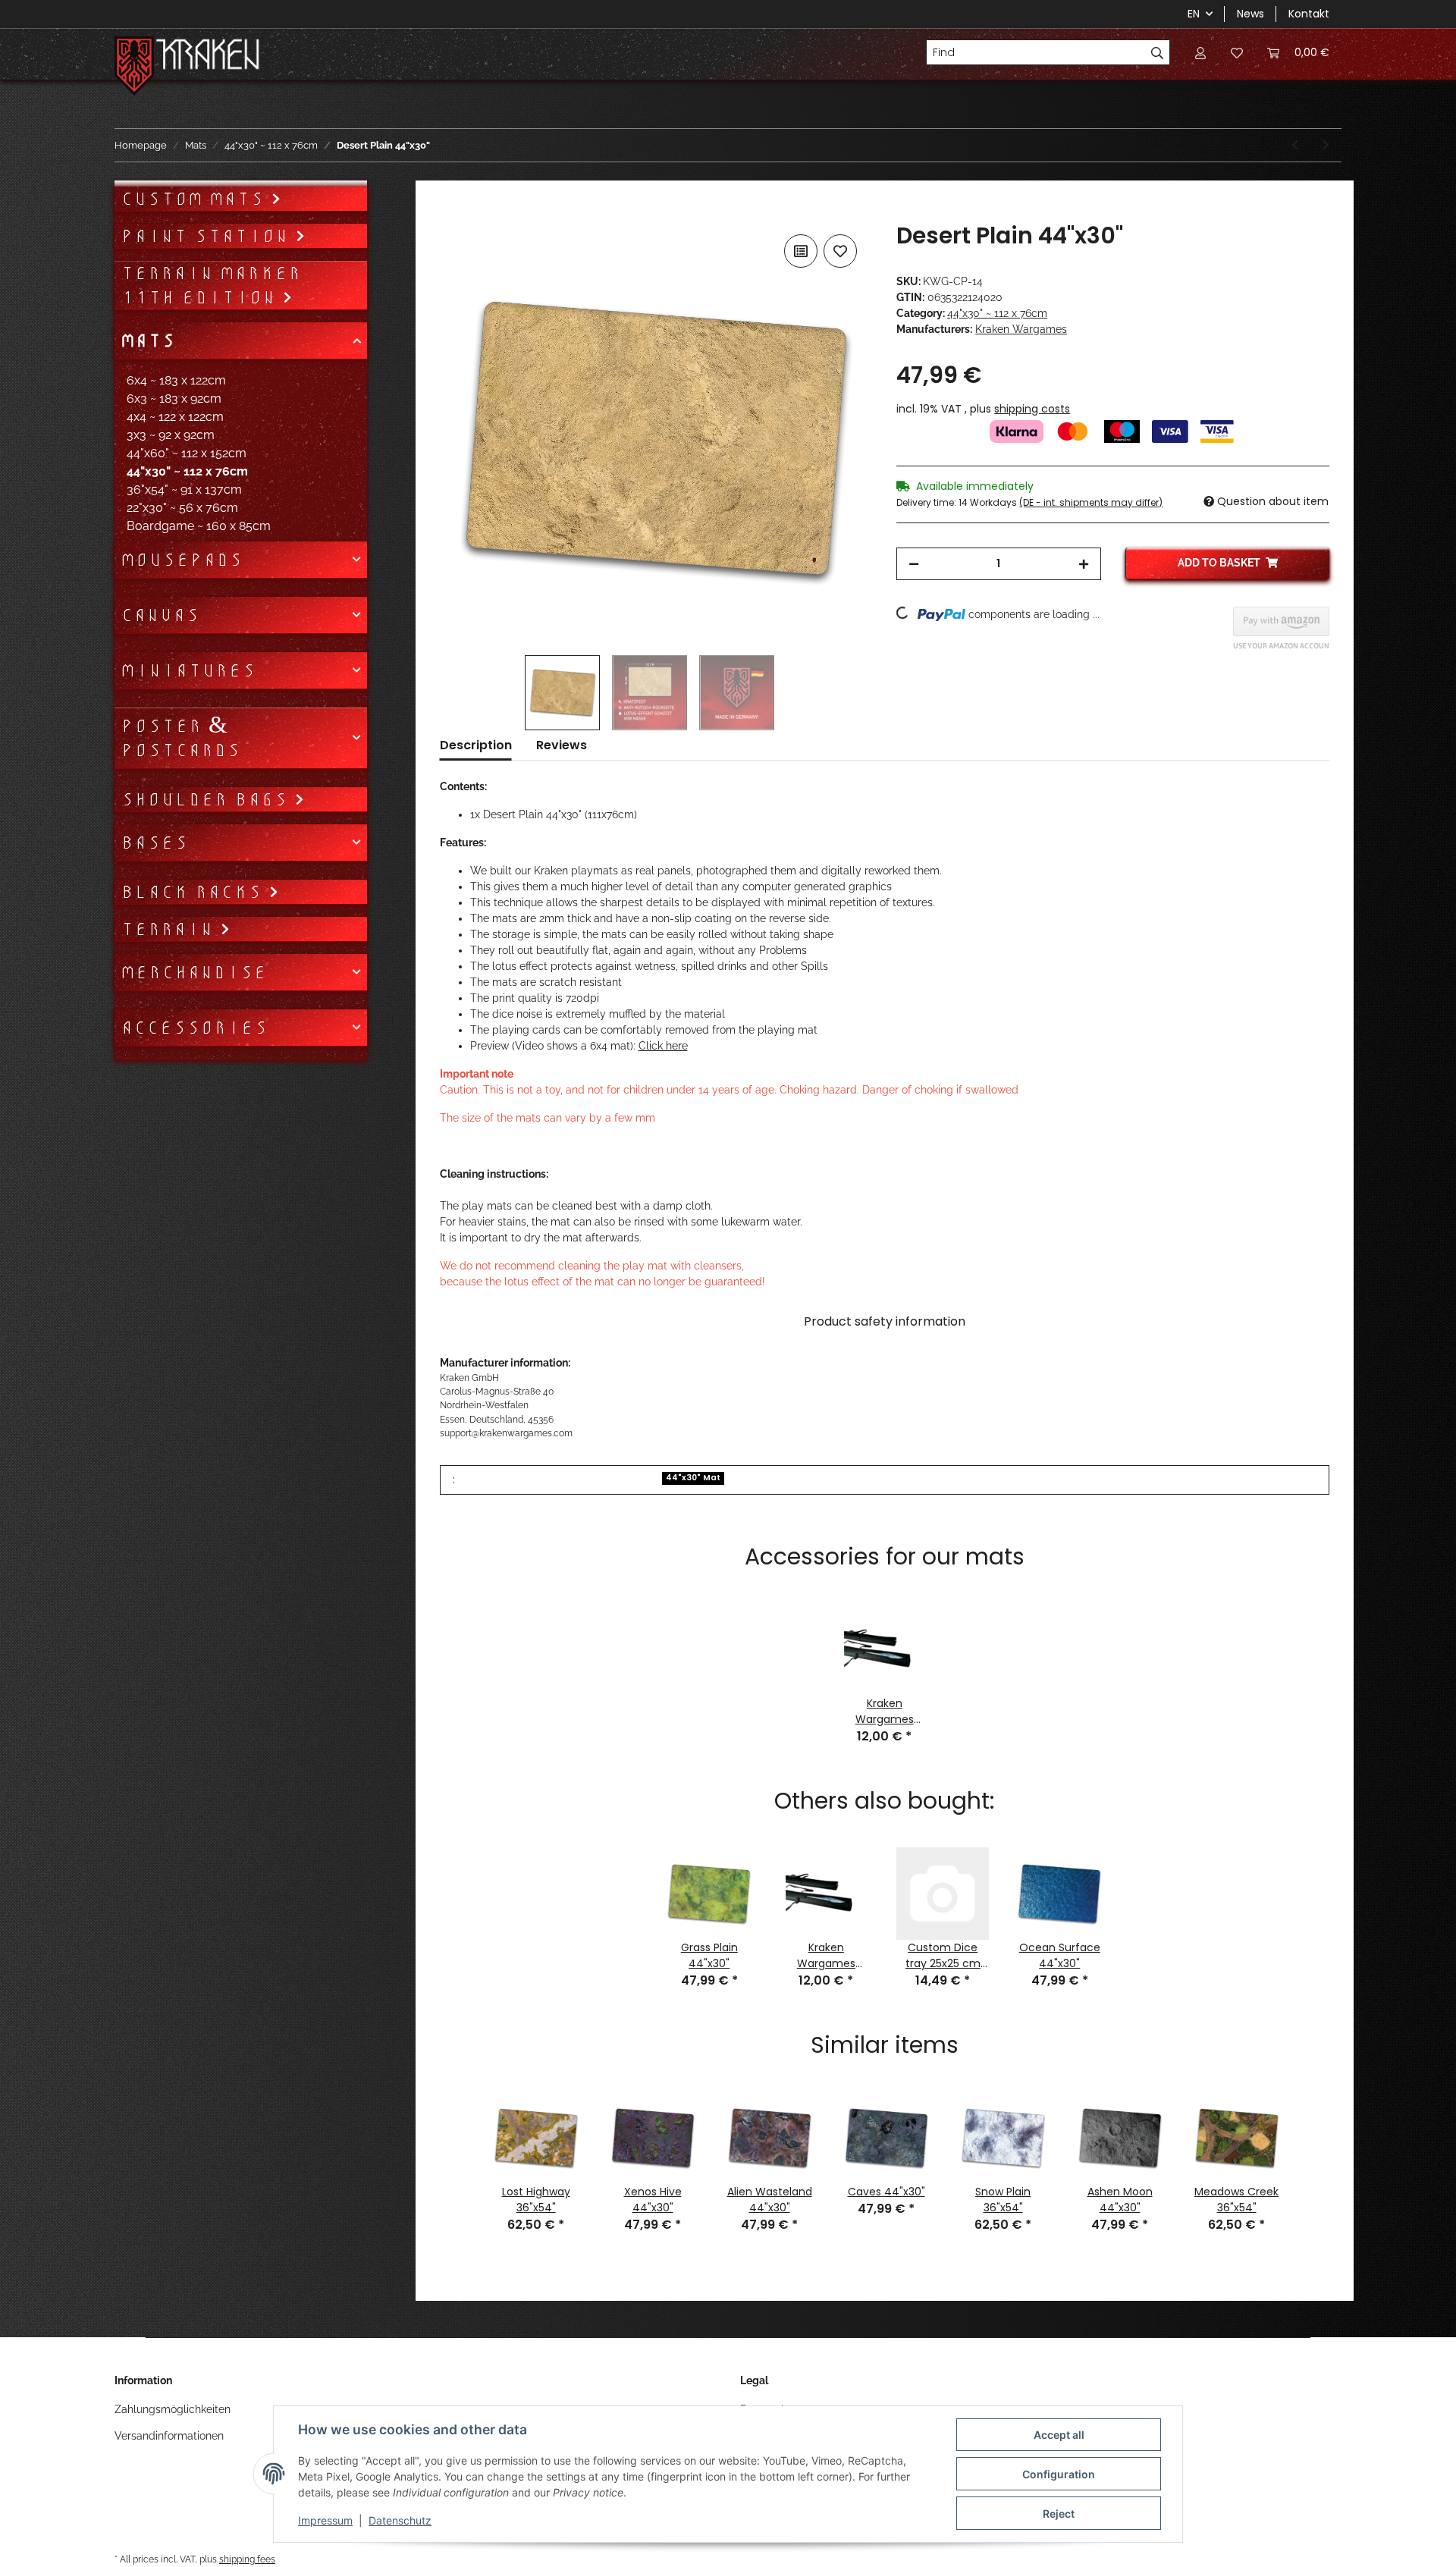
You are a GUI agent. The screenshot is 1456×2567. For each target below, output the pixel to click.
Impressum (325, 2520)
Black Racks (195, 892)
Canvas (160, 615)
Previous (459, 2148)
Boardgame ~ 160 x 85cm (199, 526)
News (1250, 14)
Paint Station (208, 236)
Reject (1059, 2514)
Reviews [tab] (562, 745)
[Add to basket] (452, 214)
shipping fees (247, 2559)
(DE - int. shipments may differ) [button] (1091, 502)
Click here (663, 1046)
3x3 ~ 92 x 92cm (171, 435)
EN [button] (1194, 14)
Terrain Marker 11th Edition (211, 285)
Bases (154, 843)
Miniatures (188, 670)
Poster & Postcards (180, 738)
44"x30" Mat (693, 1478)
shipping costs (1032, 409)
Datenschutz (400, 2520)
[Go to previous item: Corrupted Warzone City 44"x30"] (1295, 145)
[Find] (1158, 52)
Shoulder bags (207, 799)
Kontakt (1309, 14)
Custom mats (196, 199)
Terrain (170, 929)
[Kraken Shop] (208, 56)
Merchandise (194, 972)
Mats (148, 340)
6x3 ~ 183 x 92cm (174, 399)
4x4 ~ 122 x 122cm (175, 417)
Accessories (194, 1028)
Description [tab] (476, 745)
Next (1310, 2148)
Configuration (1059, 2474)
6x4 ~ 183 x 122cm (176, 380)
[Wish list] (1237, 52)
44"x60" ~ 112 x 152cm (187, 453)
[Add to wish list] (840, 251)
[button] (1200, 52)
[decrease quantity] (914, 564)
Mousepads (182, 560)
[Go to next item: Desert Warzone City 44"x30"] (1326, 145)
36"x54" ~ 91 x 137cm (184, 490)
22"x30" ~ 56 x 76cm (182, 508)
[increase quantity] (1084, 564)
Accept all (1059, 2435)
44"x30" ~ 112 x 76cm (997, 313)
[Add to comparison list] (801, 251)
